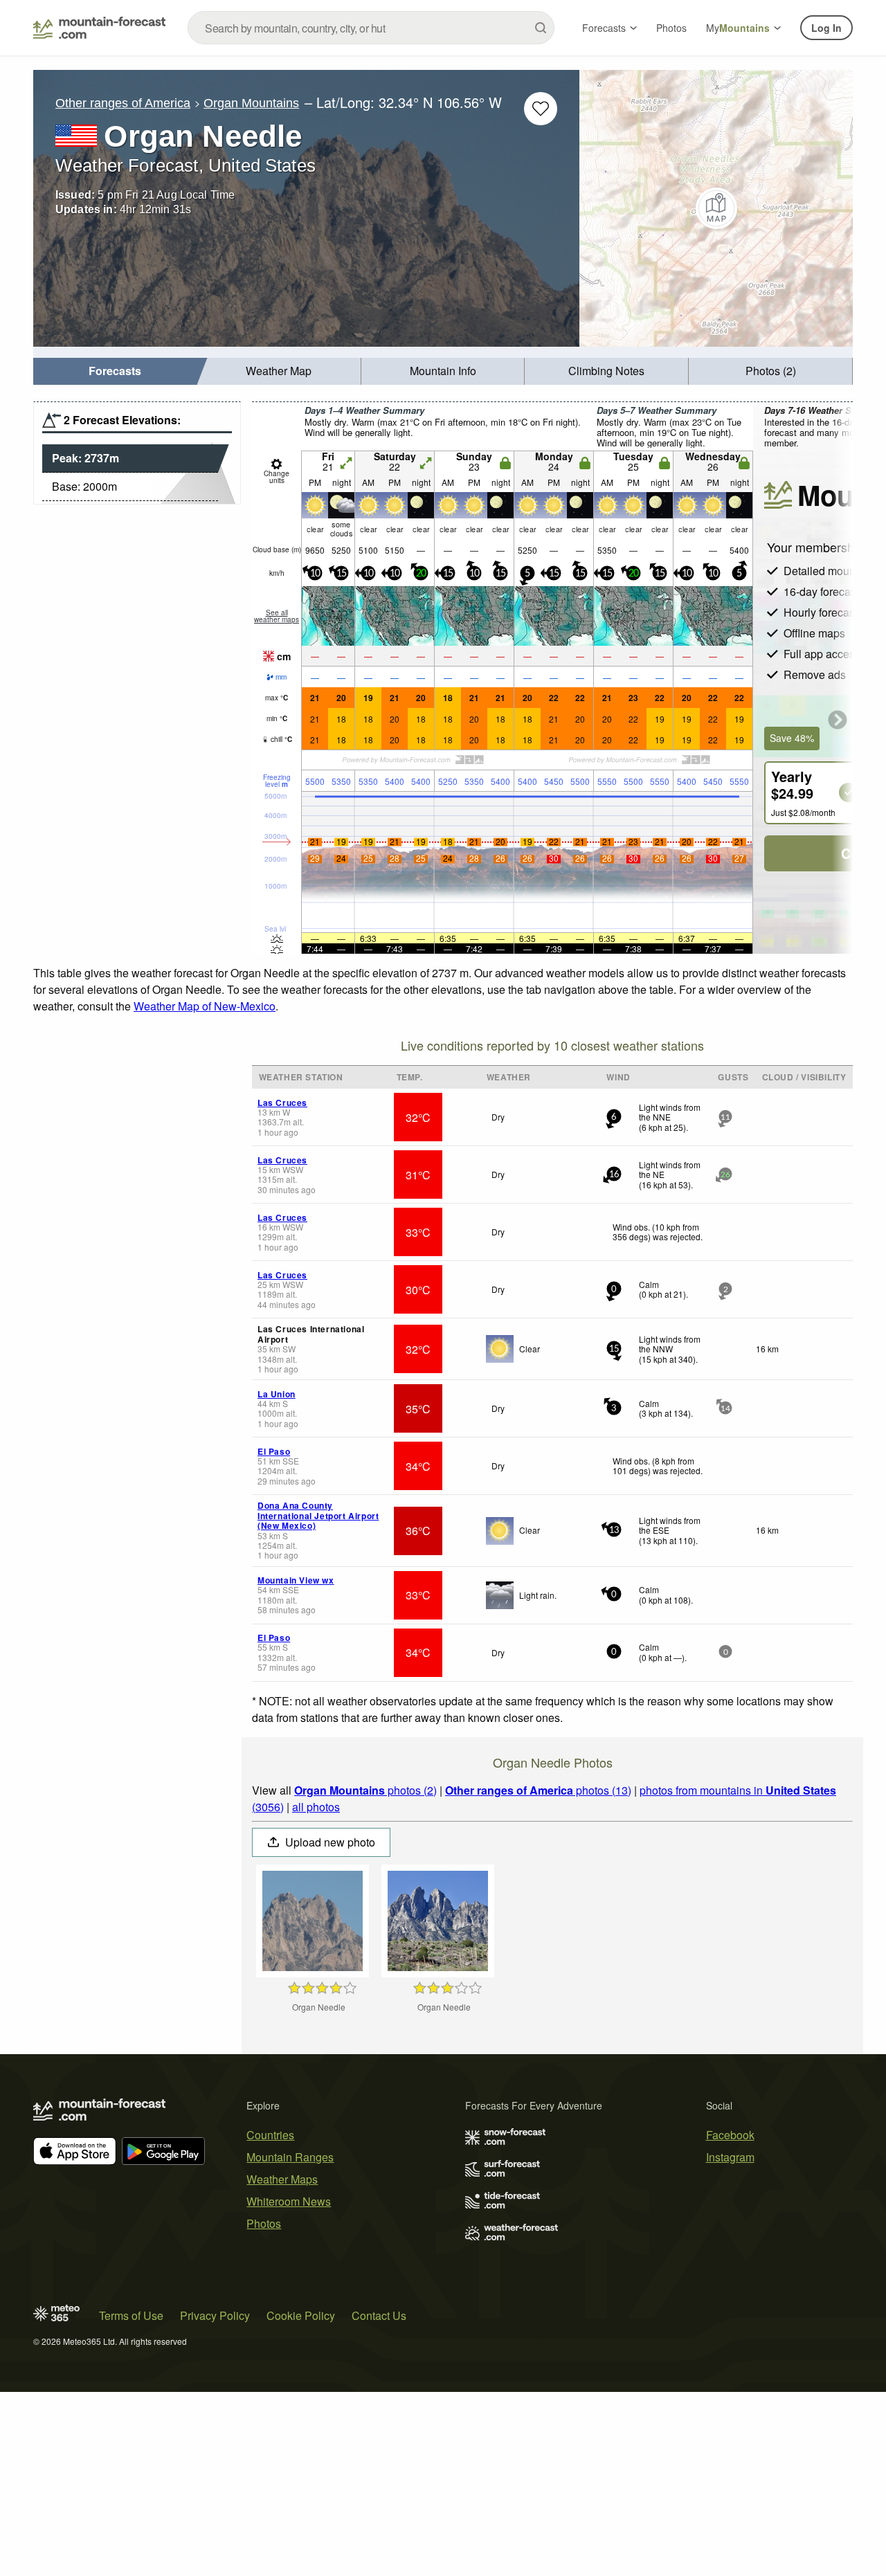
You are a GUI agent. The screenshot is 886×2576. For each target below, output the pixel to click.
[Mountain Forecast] (99, 28)
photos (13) (538, 1790)
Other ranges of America (123, 103)
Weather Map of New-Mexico (205, 1006)
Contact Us (379, 2315)
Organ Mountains (251, 103)
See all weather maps (277, 616)
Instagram (730, 2157)
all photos (316, 1807)
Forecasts (604, 28)
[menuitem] (115, 371)
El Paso (274, 1451)
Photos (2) (771, 371)
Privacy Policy (215, 2315)
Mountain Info (443, 371)
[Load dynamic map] (716, 208)
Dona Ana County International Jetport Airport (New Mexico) (318, 1515)
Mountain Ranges (290, 2157)
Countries (270, 2135)
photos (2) (365, 1790)
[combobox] (371, 28)
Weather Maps (282, 2179)
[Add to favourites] (541, 109)
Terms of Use (131, 2315)
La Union (277, 1394)
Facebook (730, 2135)
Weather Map (279, 371)
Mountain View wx (296, 1580)
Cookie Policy (301, 2315)
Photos (671, 28)
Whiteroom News (289, 2201)
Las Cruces (282, 1103)
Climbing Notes (606, 371)
